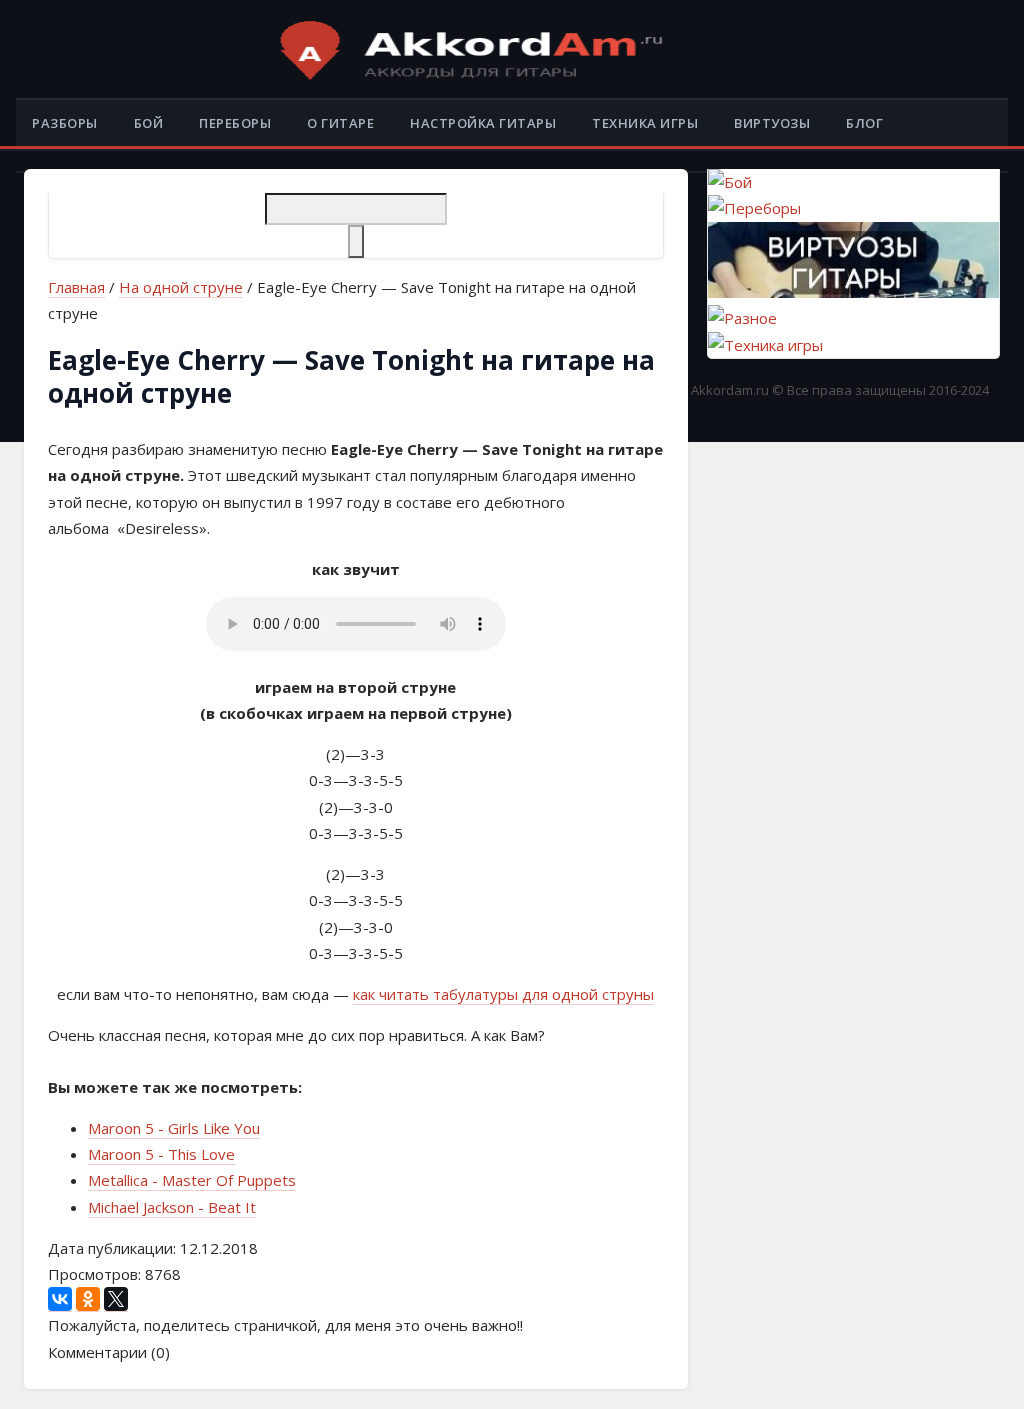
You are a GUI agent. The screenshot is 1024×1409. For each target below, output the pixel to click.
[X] (116, 1299)
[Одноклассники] (88, 1299)
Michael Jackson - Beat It (172, 1207)
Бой (149, 123)
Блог (864, 123)
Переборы (235, 123)
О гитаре (340, 123)
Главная (76, 287)
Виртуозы (772, 123)
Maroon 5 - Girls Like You (174, 1128)
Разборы (65, 123)
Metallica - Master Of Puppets (192, 1180)
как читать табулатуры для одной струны (503, 994)
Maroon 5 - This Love (161, 1154)
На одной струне (181, 287)
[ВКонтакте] (60, 1299)
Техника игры (645, 123)
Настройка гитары (483, 123)
